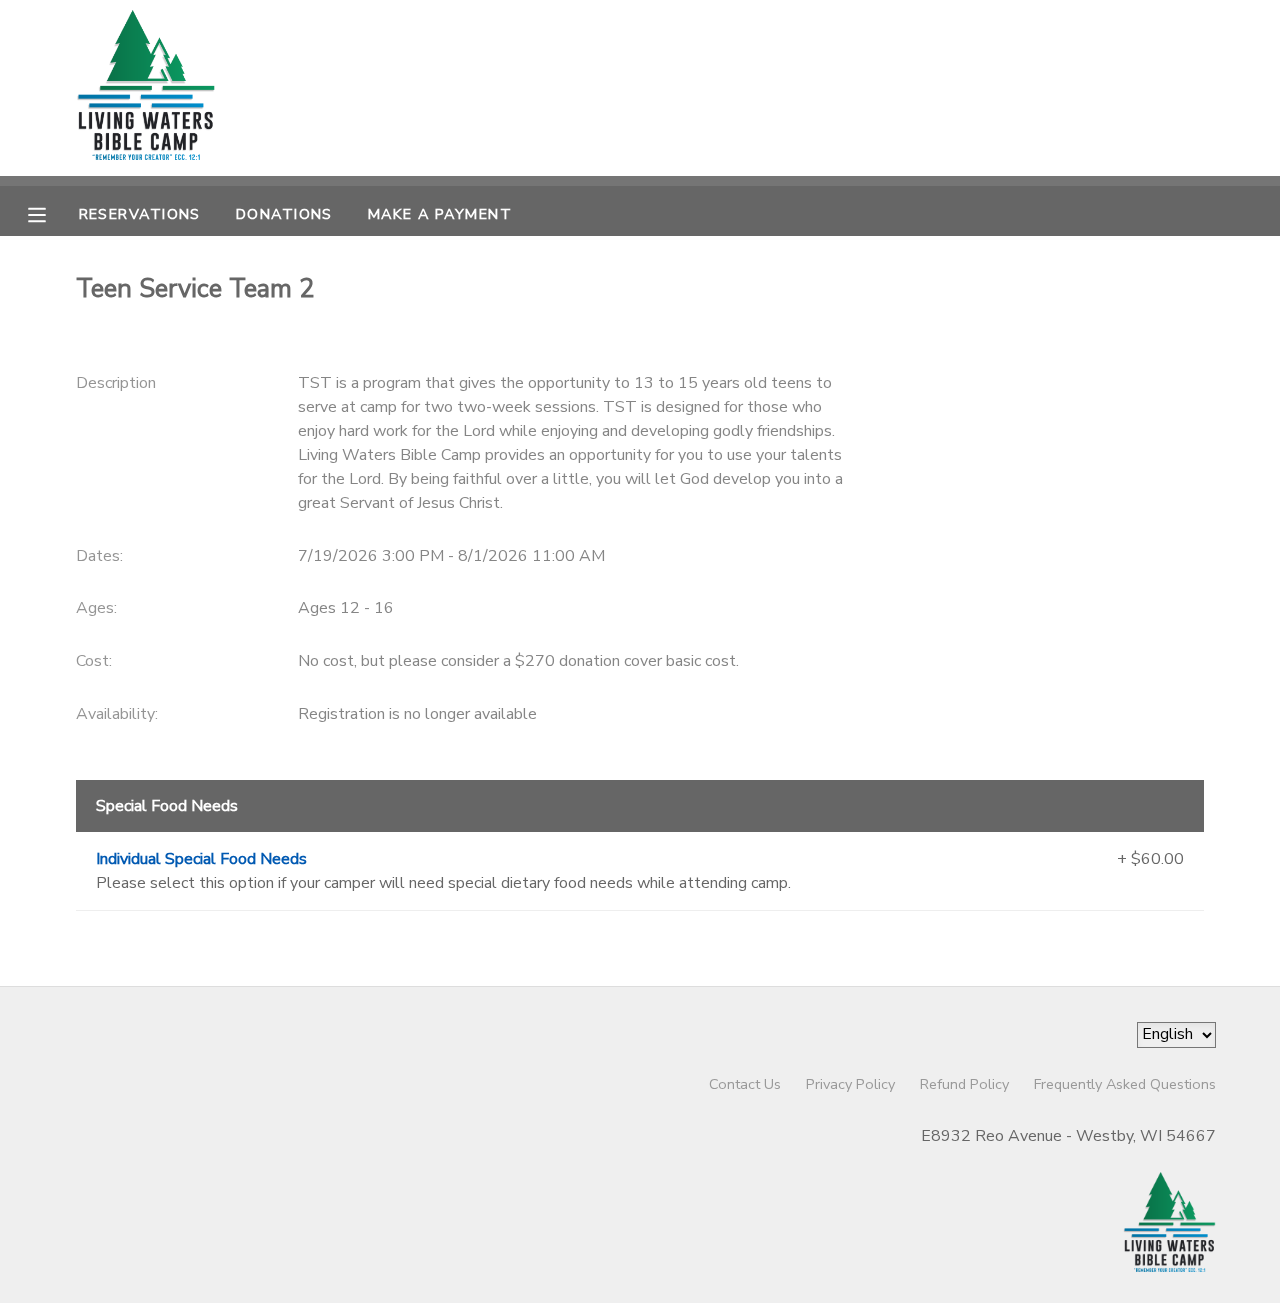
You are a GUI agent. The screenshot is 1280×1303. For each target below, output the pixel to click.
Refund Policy (964, 1084)
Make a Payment (440, 214)
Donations (284, 214)
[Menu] (52, 213)
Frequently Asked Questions (1125, 1084)
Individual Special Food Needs (201, 859)
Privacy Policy (850, 1084)
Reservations (140, 214)
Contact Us (745, 1084)
